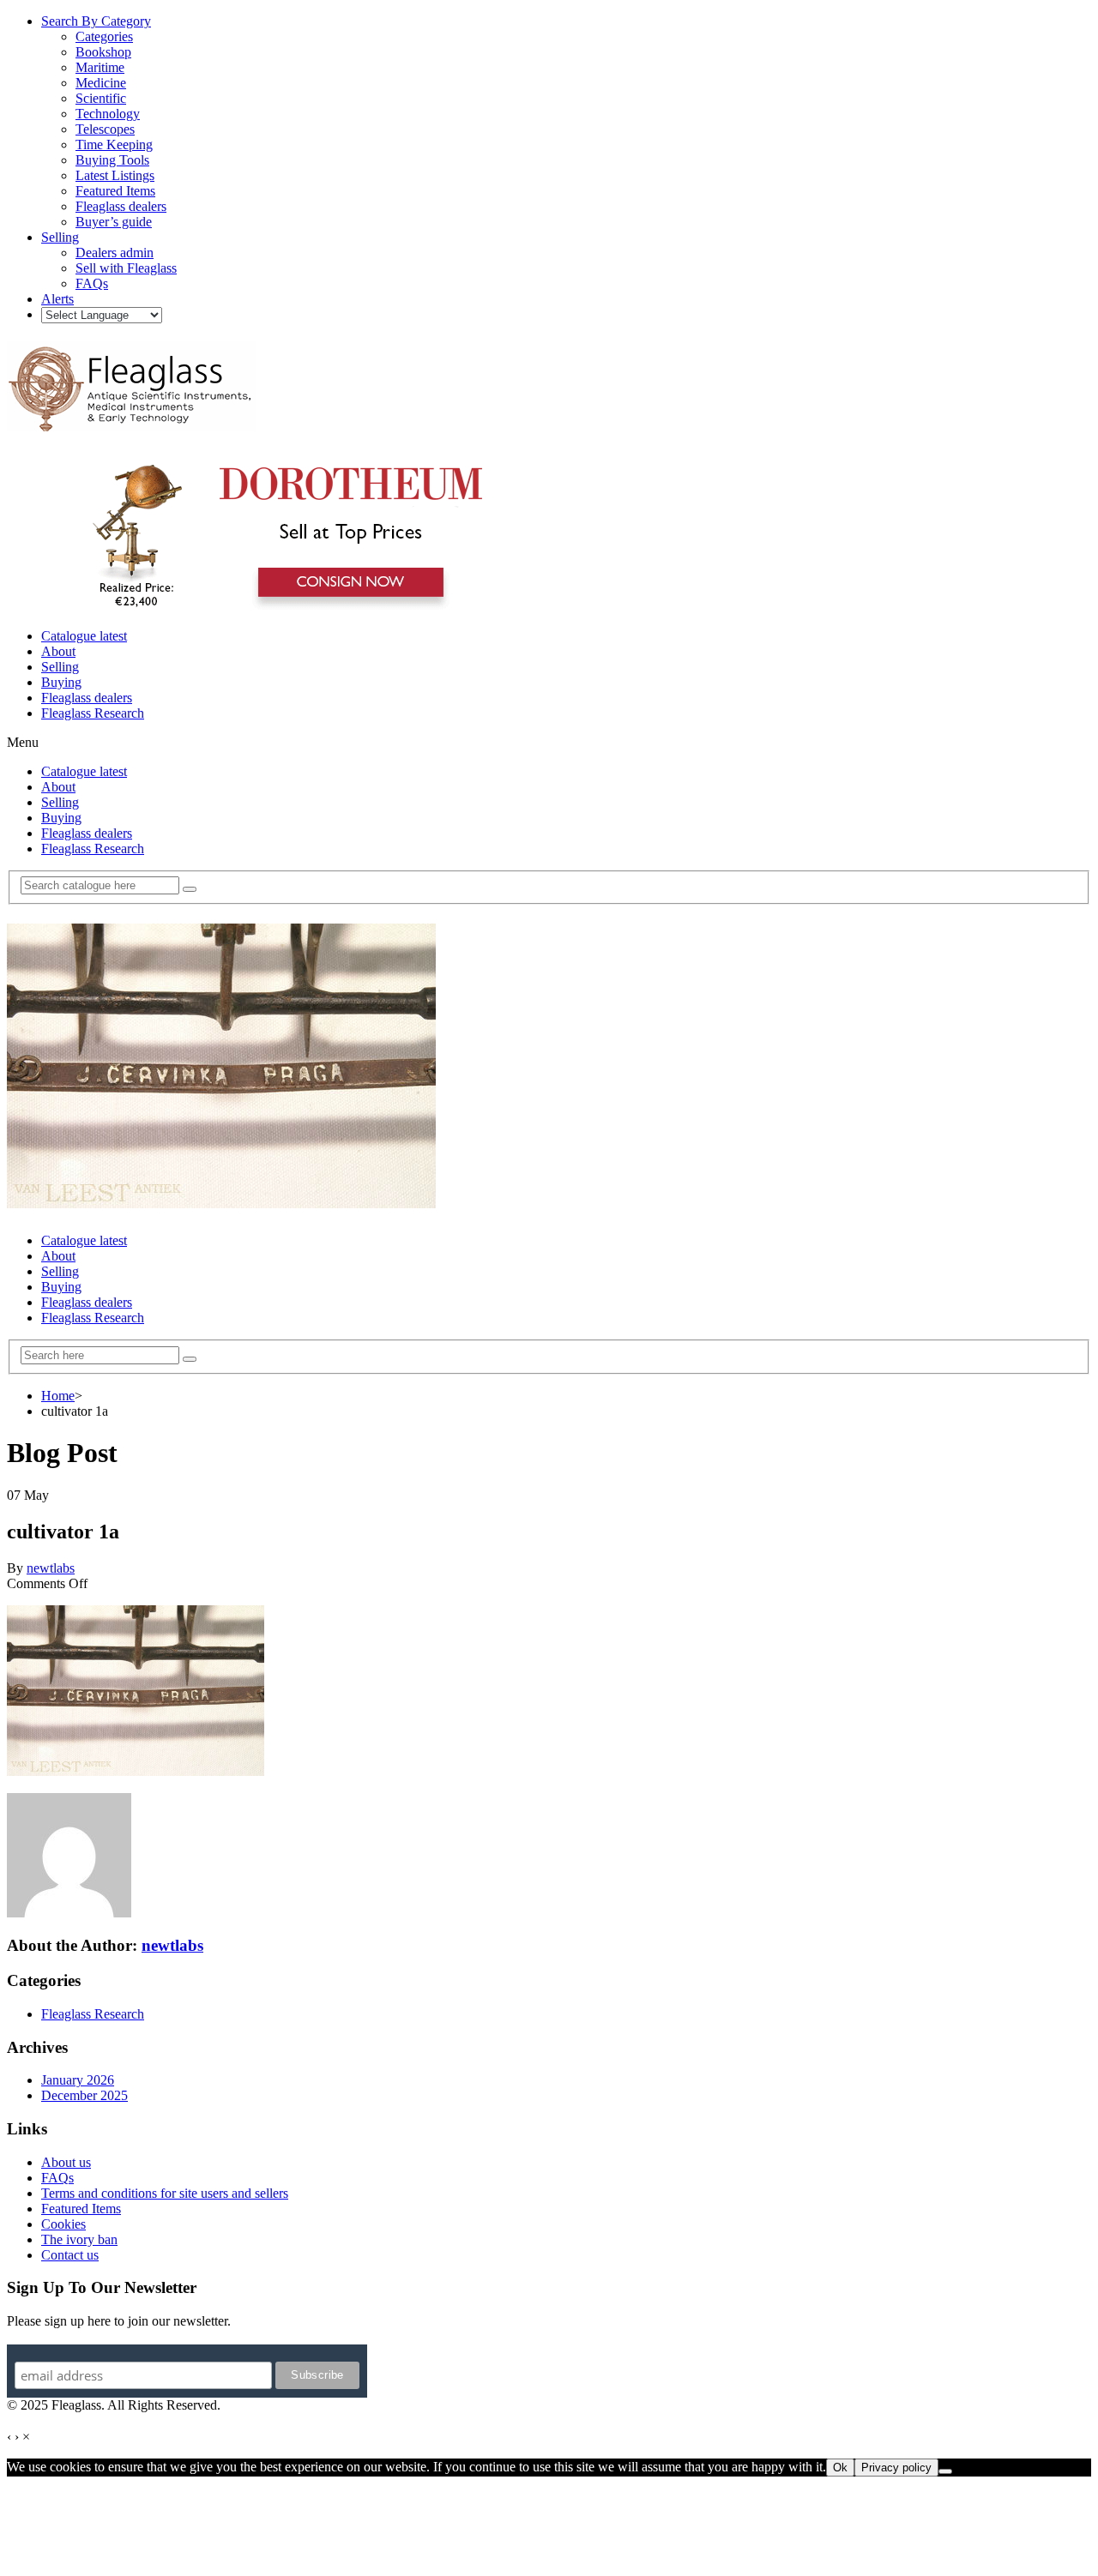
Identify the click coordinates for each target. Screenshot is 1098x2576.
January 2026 (78, 2080)
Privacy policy (896, 2468)
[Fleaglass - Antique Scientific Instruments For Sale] (131, 422)
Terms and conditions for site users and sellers (165, 2193)
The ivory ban (79, 2239)
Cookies (63, 2224)
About (58, 651)
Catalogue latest (84, 636)
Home (58, 1396)
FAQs (57, 2178)
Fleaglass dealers (87, 698)
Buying (61, 682)
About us (66, 2162)
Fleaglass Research (93, 713)
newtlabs (51, 1568)
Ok (840, 2468)
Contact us (70, 2255)
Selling (60, 667)
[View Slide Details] (279, 607)
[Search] (190, 889)
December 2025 (84, 2095)
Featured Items (81, 2209)
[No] (945, 2471)
